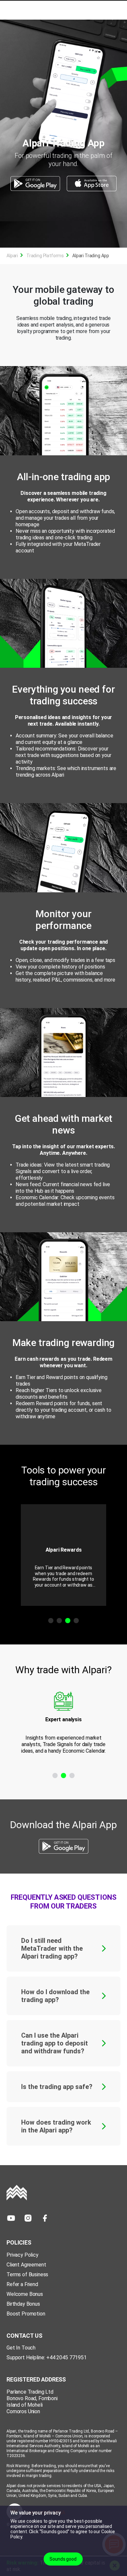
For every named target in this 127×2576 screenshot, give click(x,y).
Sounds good (63, 2559)
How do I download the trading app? (55, 1996)
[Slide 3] (68, 1621)
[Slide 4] (76, 1621)
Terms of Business (27, 2274)
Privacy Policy (22, 2255)
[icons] (11, 2218)
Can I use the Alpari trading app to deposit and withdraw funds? (55, 2043)
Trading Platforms (45, 256)
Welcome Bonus (25, 2294)
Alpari (12, 256)
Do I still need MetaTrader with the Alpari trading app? (52, 1948)
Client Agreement (26, 2265)
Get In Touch (21, 2348)
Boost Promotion (26, 2314)
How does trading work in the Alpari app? (56, 2126)
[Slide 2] (59, 1621)
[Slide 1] (51, 1621)
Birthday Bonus (23, 2304)
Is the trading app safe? (57, 2087)
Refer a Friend (22, 2284)
